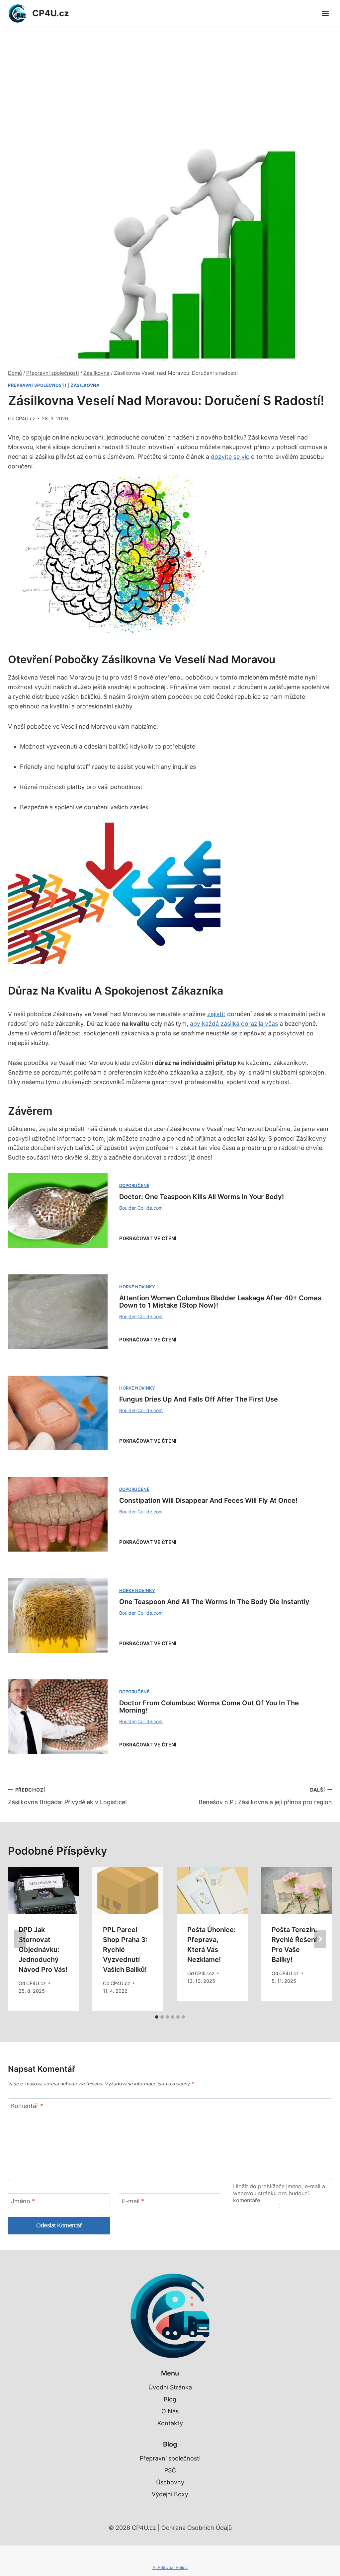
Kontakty (170, 2423)
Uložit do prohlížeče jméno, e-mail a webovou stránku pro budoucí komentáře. (279, 2193)
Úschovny (170, 2482)
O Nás (170, 2411)
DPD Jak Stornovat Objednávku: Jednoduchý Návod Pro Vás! (43, 1950)
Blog (170, 2399)
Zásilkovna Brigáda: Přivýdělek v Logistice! (67, 1796)
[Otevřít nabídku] (325, 13)
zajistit (216, 1014)
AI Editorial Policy (170, 2567)
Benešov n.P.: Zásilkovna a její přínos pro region (265, 1796)
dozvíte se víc (230, 457)
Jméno (23, 2201)
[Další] (320, 1939)
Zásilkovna (85, 385)
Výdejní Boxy (170, 2494)
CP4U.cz (25, 418)
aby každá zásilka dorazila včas (234, 1024)
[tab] (157, 2017)
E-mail (133, 2201)
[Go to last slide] (20, 1939)
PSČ (170, 2470)
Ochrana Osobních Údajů (197, 2528)
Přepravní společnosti (37, 385)
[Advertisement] (170, 77)
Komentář (27, 2106)
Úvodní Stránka (170, 2387)
